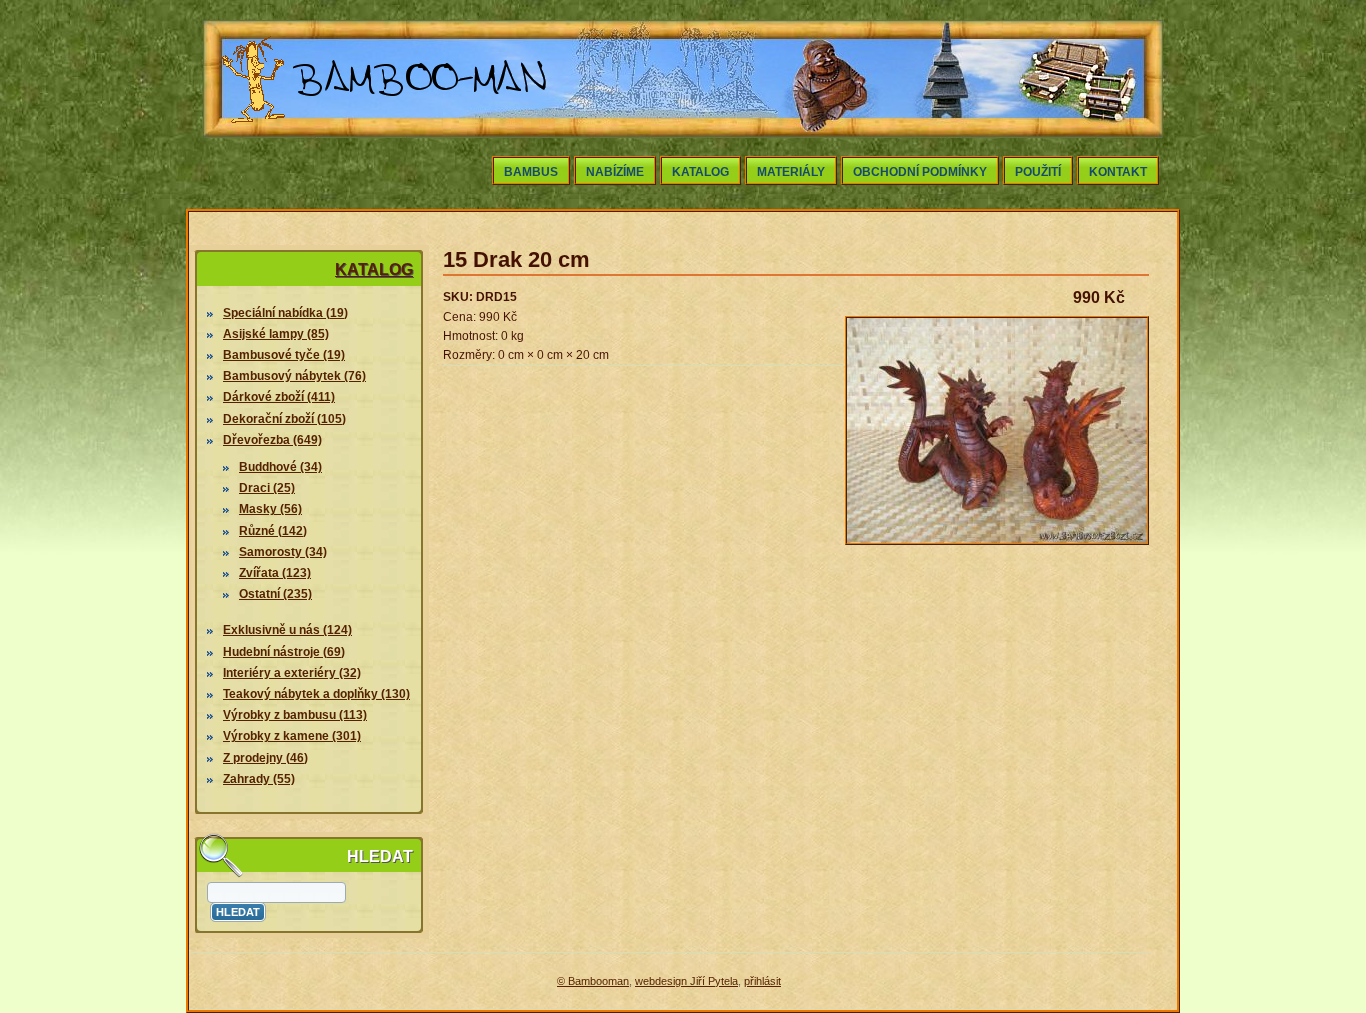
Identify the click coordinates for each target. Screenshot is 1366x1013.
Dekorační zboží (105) (284, 419)
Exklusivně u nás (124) (287, 630)
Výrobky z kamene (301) (292, 736)
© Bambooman (593, 981)
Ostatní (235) (275, 594)
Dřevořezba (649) (272, 440)
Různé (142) (273, 531)
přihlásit (762, 981)
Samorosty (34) (283, 552)
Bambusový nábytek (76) (294, 376)
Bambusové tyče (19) (284, 355)
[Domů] (385, 128)
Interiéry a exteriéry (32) (292, 673)
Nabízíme (615, 172)
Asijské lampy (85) (276, 334)
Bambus (531, 172)
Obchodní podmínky (920, 172)
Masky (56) (270, 509)
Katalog (700, 172)
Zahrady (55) (259, 779)
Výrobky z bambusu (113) (295, 715)
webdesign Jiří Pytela (686, 981)
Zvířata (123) (275, 573)
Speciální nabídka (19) (285, 313)
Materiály (791, 172)
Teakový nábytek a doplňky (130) (316, 694)
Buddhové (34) (280, 467)
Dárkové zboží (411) (279, 397)
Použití (1038, 172)
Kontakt (1118, 172)
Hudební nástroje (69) (284, 652)
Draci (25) (267, 488)
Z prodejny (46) (265, 758)
